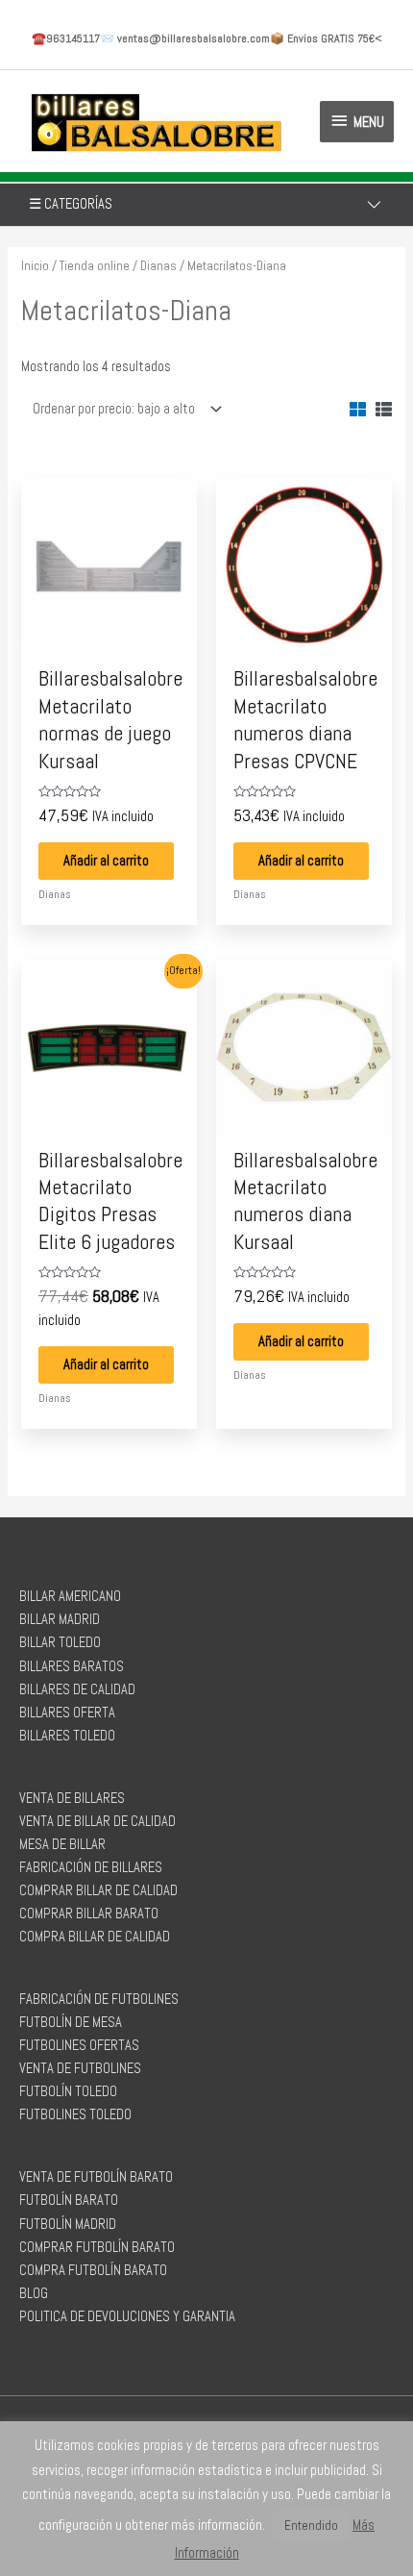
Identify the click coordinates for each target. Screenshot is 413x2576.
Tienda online (95, 266)
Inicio (35, 266)
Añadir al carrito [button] (106, 861)
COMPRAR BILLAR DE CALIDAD (98, 1890)
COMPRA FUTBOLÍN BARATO (93, 2270)
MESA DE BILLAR (62, 1844)
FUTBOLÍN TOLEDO (68, 2091)
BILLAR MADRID (60, 1619)
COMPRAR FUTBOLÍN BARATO (97, 2247)
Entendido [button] (311, 2526)
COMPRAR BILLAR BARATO (89, 1913)
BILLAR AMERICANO (70, 1596)
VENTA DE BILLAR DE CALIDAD (97, 1821)
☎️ (66, 38)
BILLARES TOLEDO (67, 1736)
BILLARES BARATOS (72, 1666)
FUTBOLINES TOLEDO (75, 2114)
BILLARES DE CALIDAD (77, 1689)
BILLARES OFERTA (67, 1713)
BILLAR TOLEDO (60, 1642)
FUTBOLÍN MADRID (68, 2224)
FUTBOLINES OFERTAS (79, 2045)
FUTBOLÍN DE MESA (71, 2022)
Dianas (158, 266)
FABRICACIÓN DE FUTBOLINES (99, 1999)
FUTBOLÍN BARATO (69, 2200)
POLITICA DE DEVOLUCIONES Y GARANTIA (127, 2316)
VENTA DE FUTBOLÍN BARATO (96, 2177)
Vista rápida (109, 638)
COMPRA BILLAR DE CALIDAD (95, 1937)
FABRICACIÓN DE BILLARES (91, 1867)
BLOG (34, 2293)
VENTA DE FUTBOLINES (80, 2068)
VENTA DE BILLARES (72, 1798)
